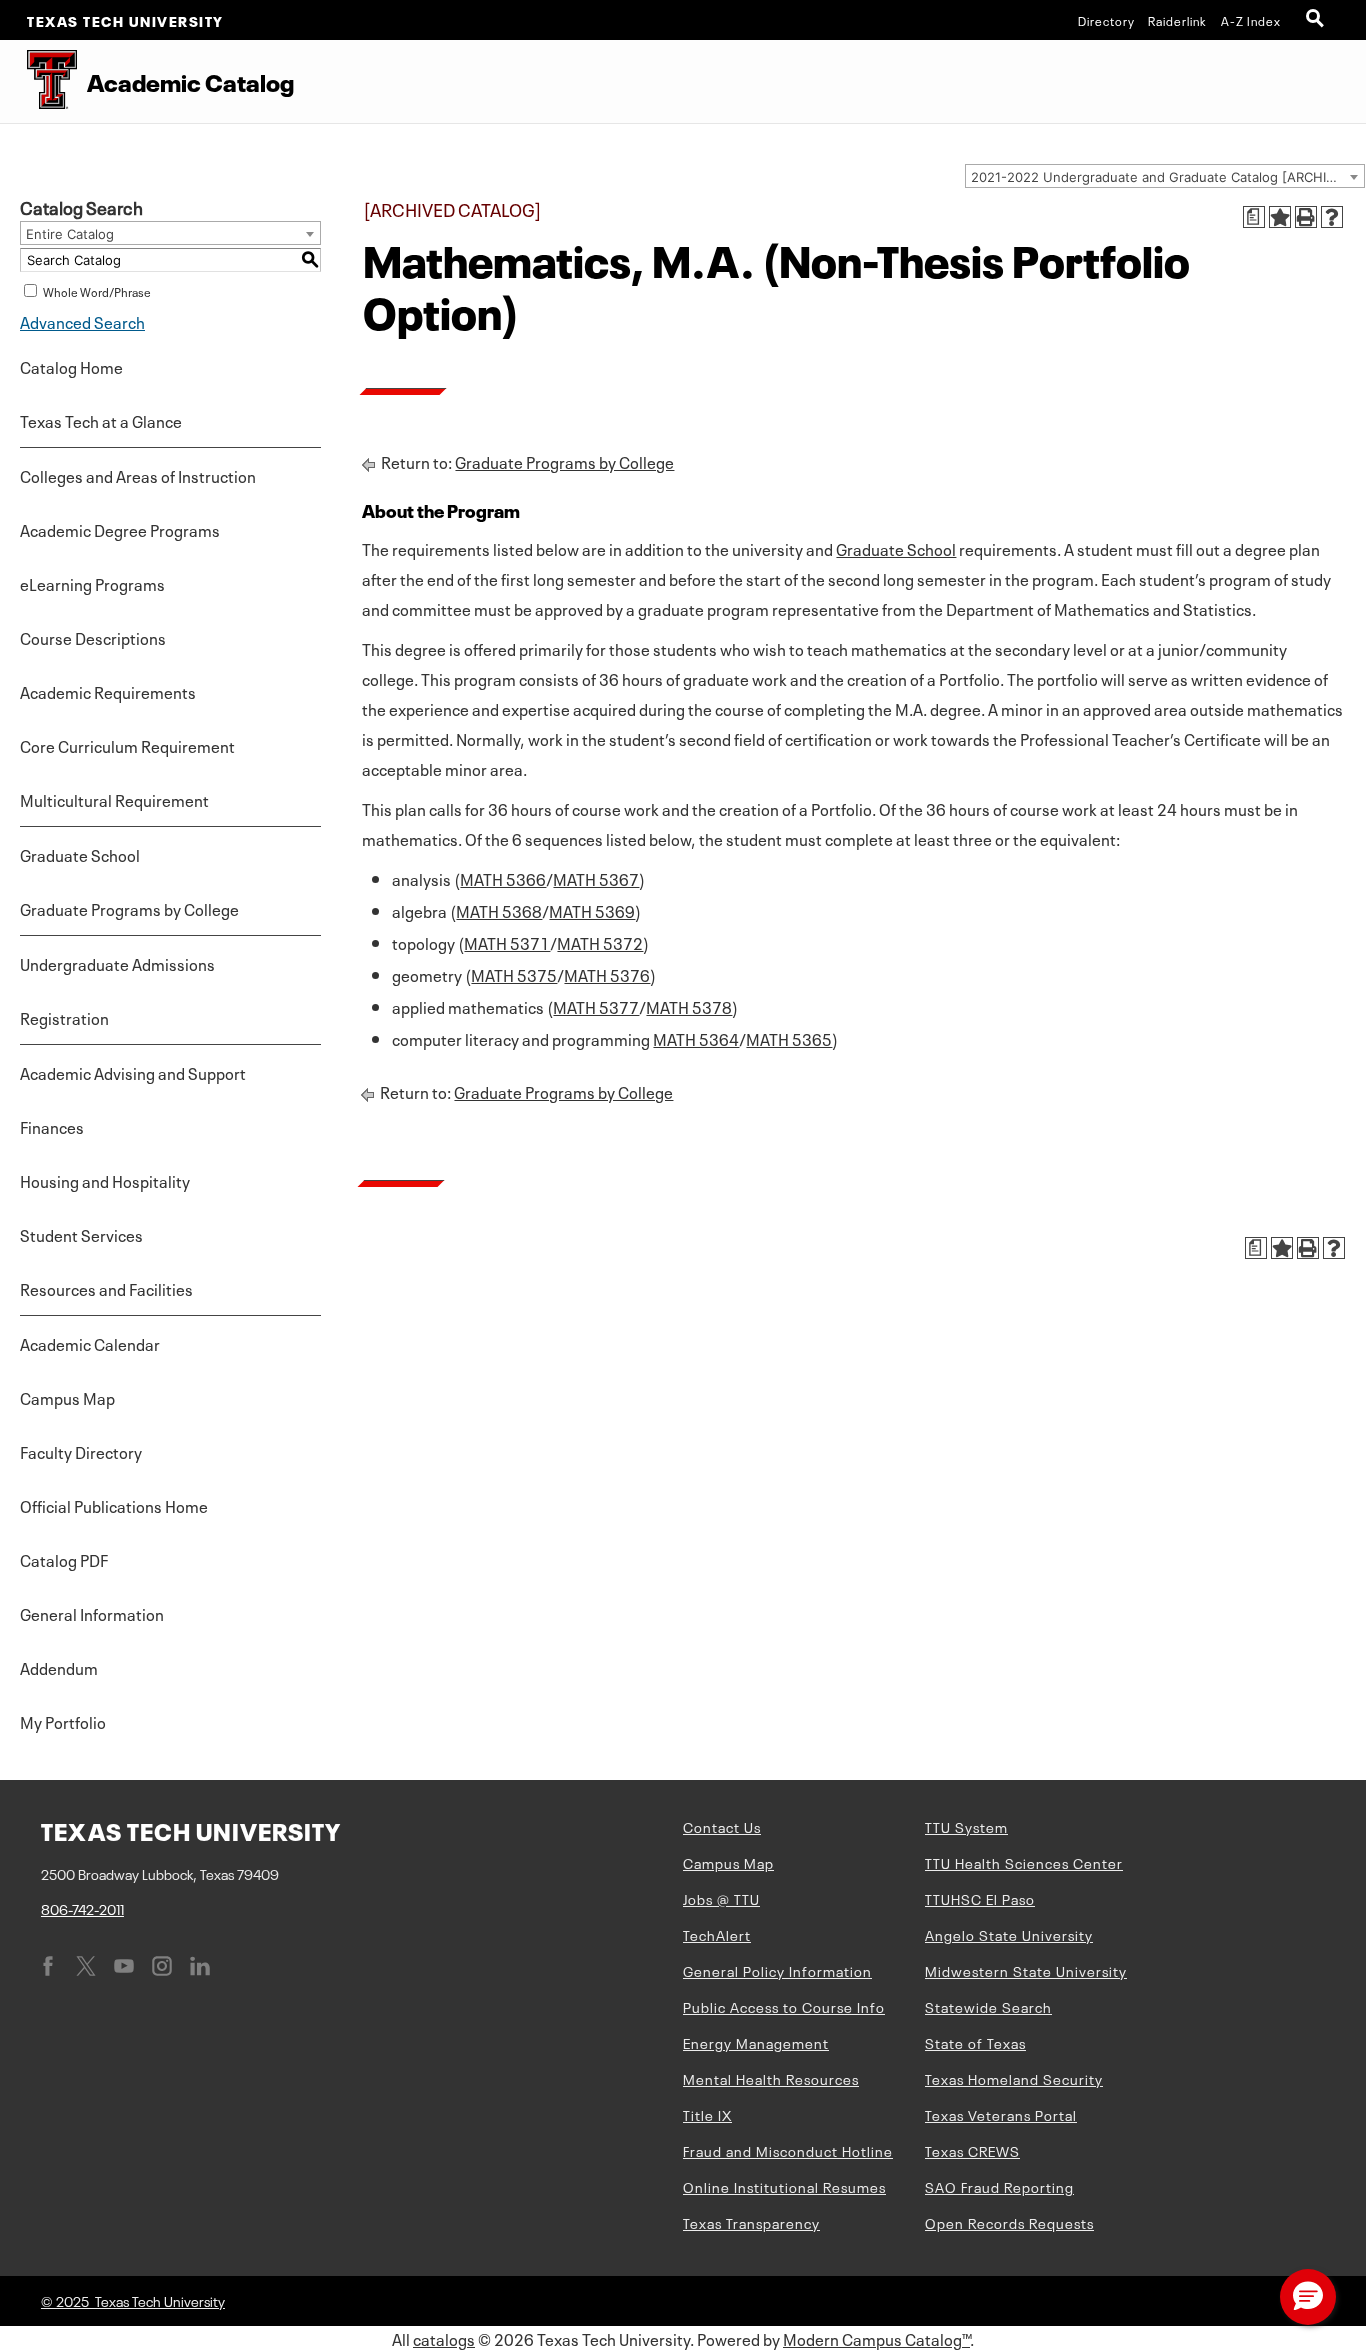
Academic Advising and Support (133, 1072)
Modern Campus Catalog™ (876, 2338)
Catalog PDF (64, 1559)
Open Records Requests (1009, 2222)
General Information (92, 1613)
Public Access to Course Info (784, 2006)
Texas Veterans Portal (1001, 2114)
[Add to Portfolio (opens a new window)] (1280, 217)
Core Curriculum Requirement (127, 745)
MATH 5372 (600, 942)
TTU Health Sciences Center (1024, 1862)
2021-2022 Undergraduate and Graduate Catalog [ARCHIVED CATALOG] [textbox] (1167, 177)
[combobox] (1165, 176)
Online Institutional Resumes (784, 2186)
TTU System (966, 1826)
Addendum (59, 1667)
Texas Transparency (751, 2222)
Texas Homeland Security (1014, 2078)
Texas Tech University (125, 20)
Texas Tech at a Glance (101, 420)
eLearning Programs (92, 583)
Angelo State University (1009, 1934)
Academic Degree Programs (120, 529)
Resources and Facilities (106, 1288)
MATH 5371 (507, 942)
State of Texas (975, 2042)
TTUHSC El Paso (980, 1898)
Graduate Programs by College (129, 908)
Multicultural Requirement (114, 799)
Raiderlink (1177, 20)
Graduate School (80, 854)
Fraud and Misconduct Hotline (788, 2150)
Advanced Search (82, 321)
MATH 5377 (596, 1006)
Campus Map (67, 1397)
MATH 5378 (689, 1006)
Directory (1106, 20)
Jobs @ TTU (721, 1898)
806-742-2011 (82, 1908)
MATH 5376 (607, 974)
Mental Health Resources (771, 2078)
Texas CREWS (972, 2150)
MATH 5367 (596, 878)
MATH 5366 (503, 878)
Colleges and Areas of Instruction (138, 475)
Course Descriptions (93, 637)
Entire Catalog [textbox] (70, 234)
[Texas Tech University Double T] (38, 81)
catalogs (444, 2338)
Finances (52, 1126)
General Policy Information (777, 1970)
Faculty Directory (81, 1451)
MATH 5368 (499, 910)
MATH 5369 (592, 910)
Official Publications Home (114, 1505)
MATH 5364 (696, 1038)
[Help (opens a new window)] (1332, 217)
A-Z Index (1251, 20)
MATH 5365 (789, 1038)
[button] (1308, 2297)
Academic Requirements (108, 691)
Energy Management (756, 2042)
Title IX (707, 2114)
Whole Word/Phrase (97, 291)
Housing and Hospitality (105, 1180)
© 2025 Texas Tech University (133, 2300)
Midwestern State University (1026, 1970)
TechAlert (717, 1934)
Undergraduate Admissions (117, 963)
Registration (64, 1017)
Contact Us (722, 1826)
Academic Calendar (90, 1343)
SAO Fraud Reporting (999, 2186)
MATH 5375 (514, 974)
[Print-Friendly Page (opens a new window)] (1306, 217)
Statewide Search (988, 2006)
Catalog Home (71, 366)
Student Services (81, 1234)
